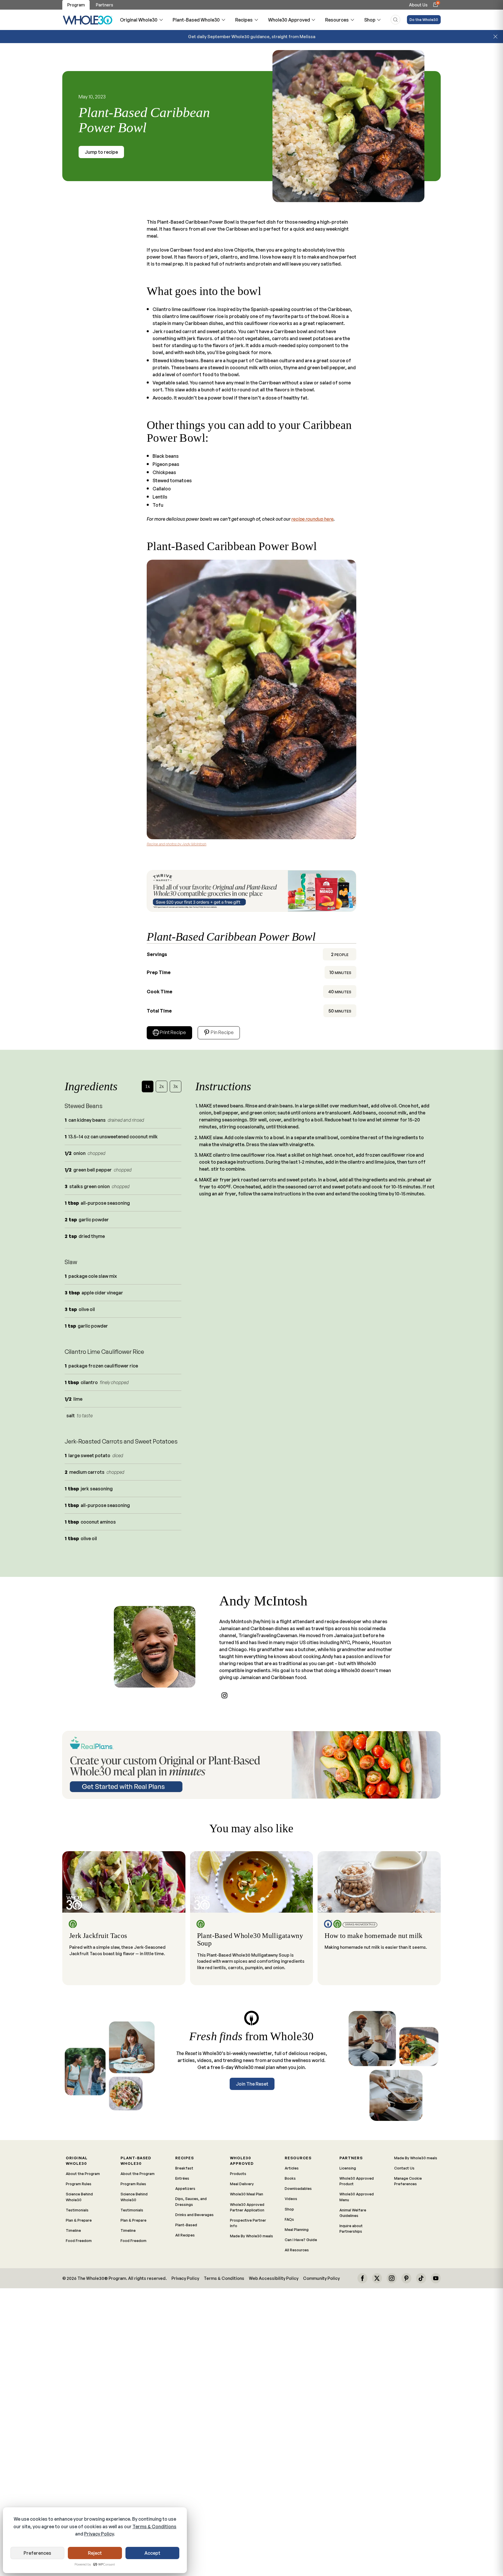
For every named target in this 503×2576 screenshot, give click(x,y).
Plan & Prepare (79, 2220)
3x (176, 1086)
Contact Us (404, 2168)
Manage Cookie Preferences (408, 2181)
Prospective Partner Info (248, 2223)
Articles (292, 2168)
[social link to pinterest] (406, 2278)
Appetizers (185, 2188)
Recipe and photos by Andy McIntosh (177, 844)
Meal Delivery (242, 2184)
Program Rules (79, 2184)
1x (148, 1086)
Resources (337, 20)
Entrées (182, 2178)
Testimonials (77, 2210)
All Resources (297, 2250)
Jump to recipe (101, 152)
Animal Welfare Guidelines (353, 2213)
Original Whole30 (139, 20)
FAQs (289, 2219)
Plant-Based (186, 2225)
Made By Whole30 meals (251, 2236)
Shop (370, 20)
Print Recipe (173, 1032)
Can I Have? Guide (301, 2240)
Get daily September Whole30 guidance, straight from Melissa (252, 36)
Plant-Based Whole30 (196, 20)
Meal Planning (297, 2229)
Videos (291, 2199)
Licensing (348, 2168)
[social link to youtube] (436, 2278)
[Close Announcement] (495, 37)
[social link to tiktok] (421, 2278)
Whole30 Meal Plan (247, 2194)
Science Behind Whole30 (79, 2197)
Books (290, 2178)
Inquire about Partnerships (351, 2228)
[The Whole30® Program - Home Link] (88, 20)
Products (238, 2174)
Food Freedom (79, 2241)
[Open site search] (395, 20)
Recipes (244, 20)
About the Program (83, 2174)
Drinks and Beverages (194, 2215)
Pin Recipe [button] (222, 1032)
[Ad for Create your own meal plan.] (251, 1765)
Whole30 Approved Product (357, 2181)
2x (162, 1086)
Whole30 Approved (289, 20)
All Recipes (185, 2235)
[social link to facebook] (362, 2278)
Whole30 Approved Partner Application (247, 2207)
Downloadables (298, 2188)
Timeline (73, 2230)
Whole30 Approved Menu (357, 2197)
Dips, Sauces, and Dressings (191, 2201)
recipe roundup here (312, 519)
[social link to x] (377, 2278)
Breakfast (184, 2168)
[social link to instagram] (224, 1695)
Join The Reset (252, 2084)
